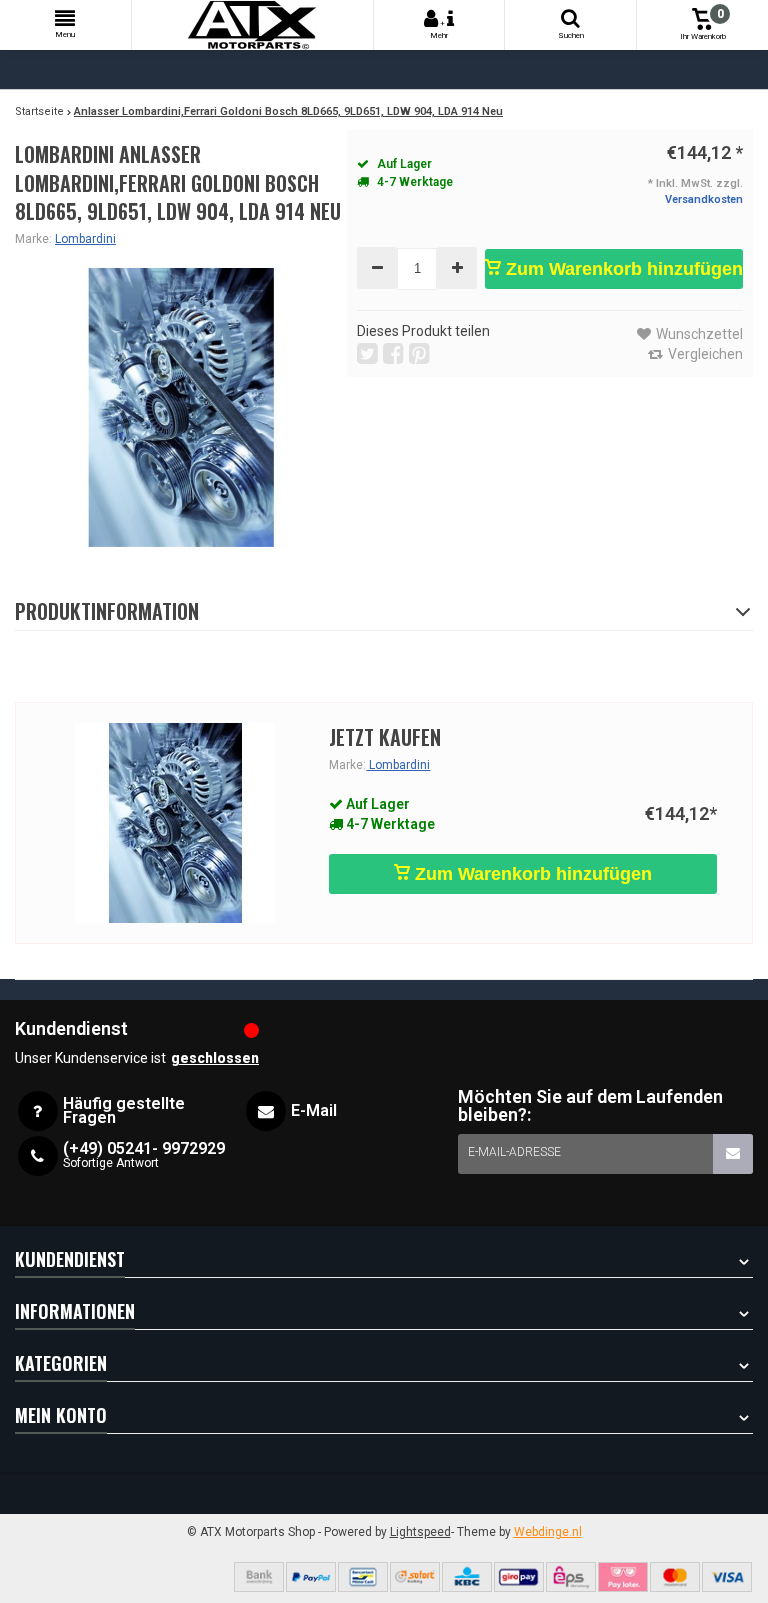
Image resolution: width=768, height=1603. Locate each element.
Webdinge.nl (548, 1532)
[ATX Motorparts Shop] (252, 25)
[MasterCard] (675, 1577)
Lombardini (85, 239)
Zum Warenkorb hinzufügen (622, 269)
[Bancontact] (363, 1577)
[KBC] (467, 1577)
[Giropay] (519, 1577)
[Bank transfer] (259, 1577)
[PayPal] (311, 1577)
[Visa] (727, 1577)
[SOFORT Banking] (415, 1577)
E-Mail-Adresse (514, 1152)
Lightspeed (420, 1532)
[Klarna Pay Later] (623, 1577)
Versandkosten (704, 199)
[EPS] (571, 1577)
